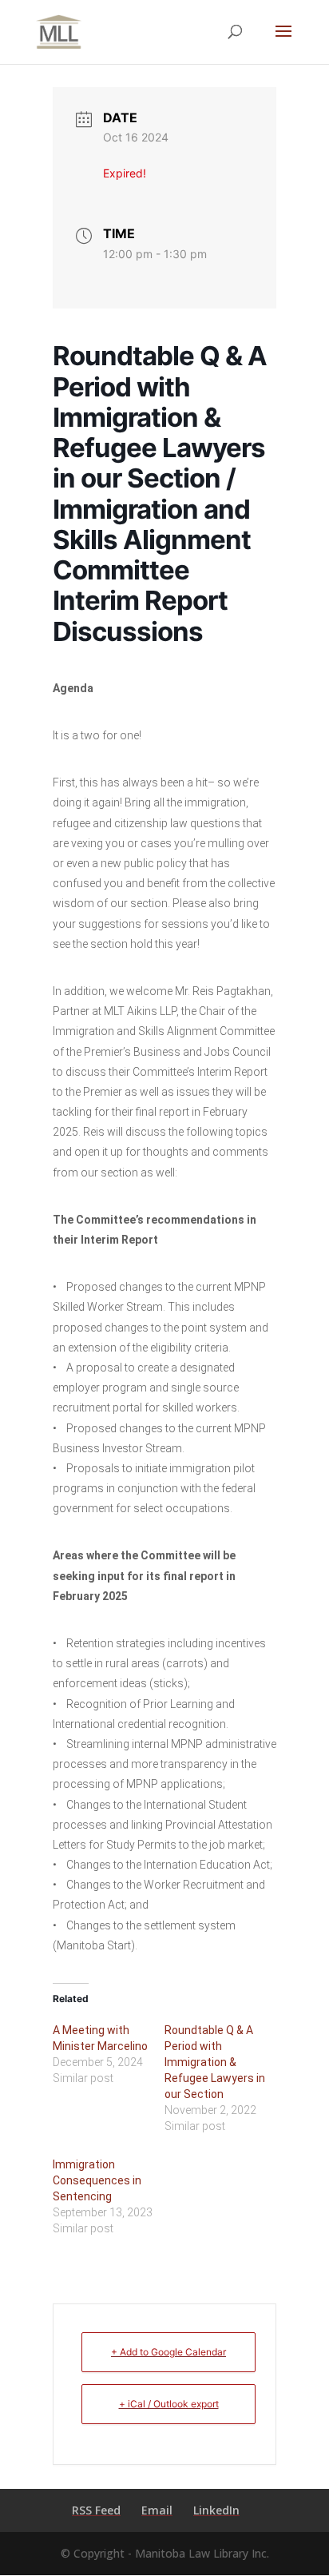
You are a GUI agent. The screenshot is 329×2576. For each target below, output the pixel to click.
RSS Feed (96, 2510)
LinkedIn (216, 2510)
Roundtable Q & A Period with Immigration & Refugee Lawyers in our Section (215, 2062)
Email (157, 2510)
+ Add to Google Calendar (168, 2352)
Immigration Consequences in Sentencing (97, 2180)
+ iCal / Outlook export (169, 2404)
